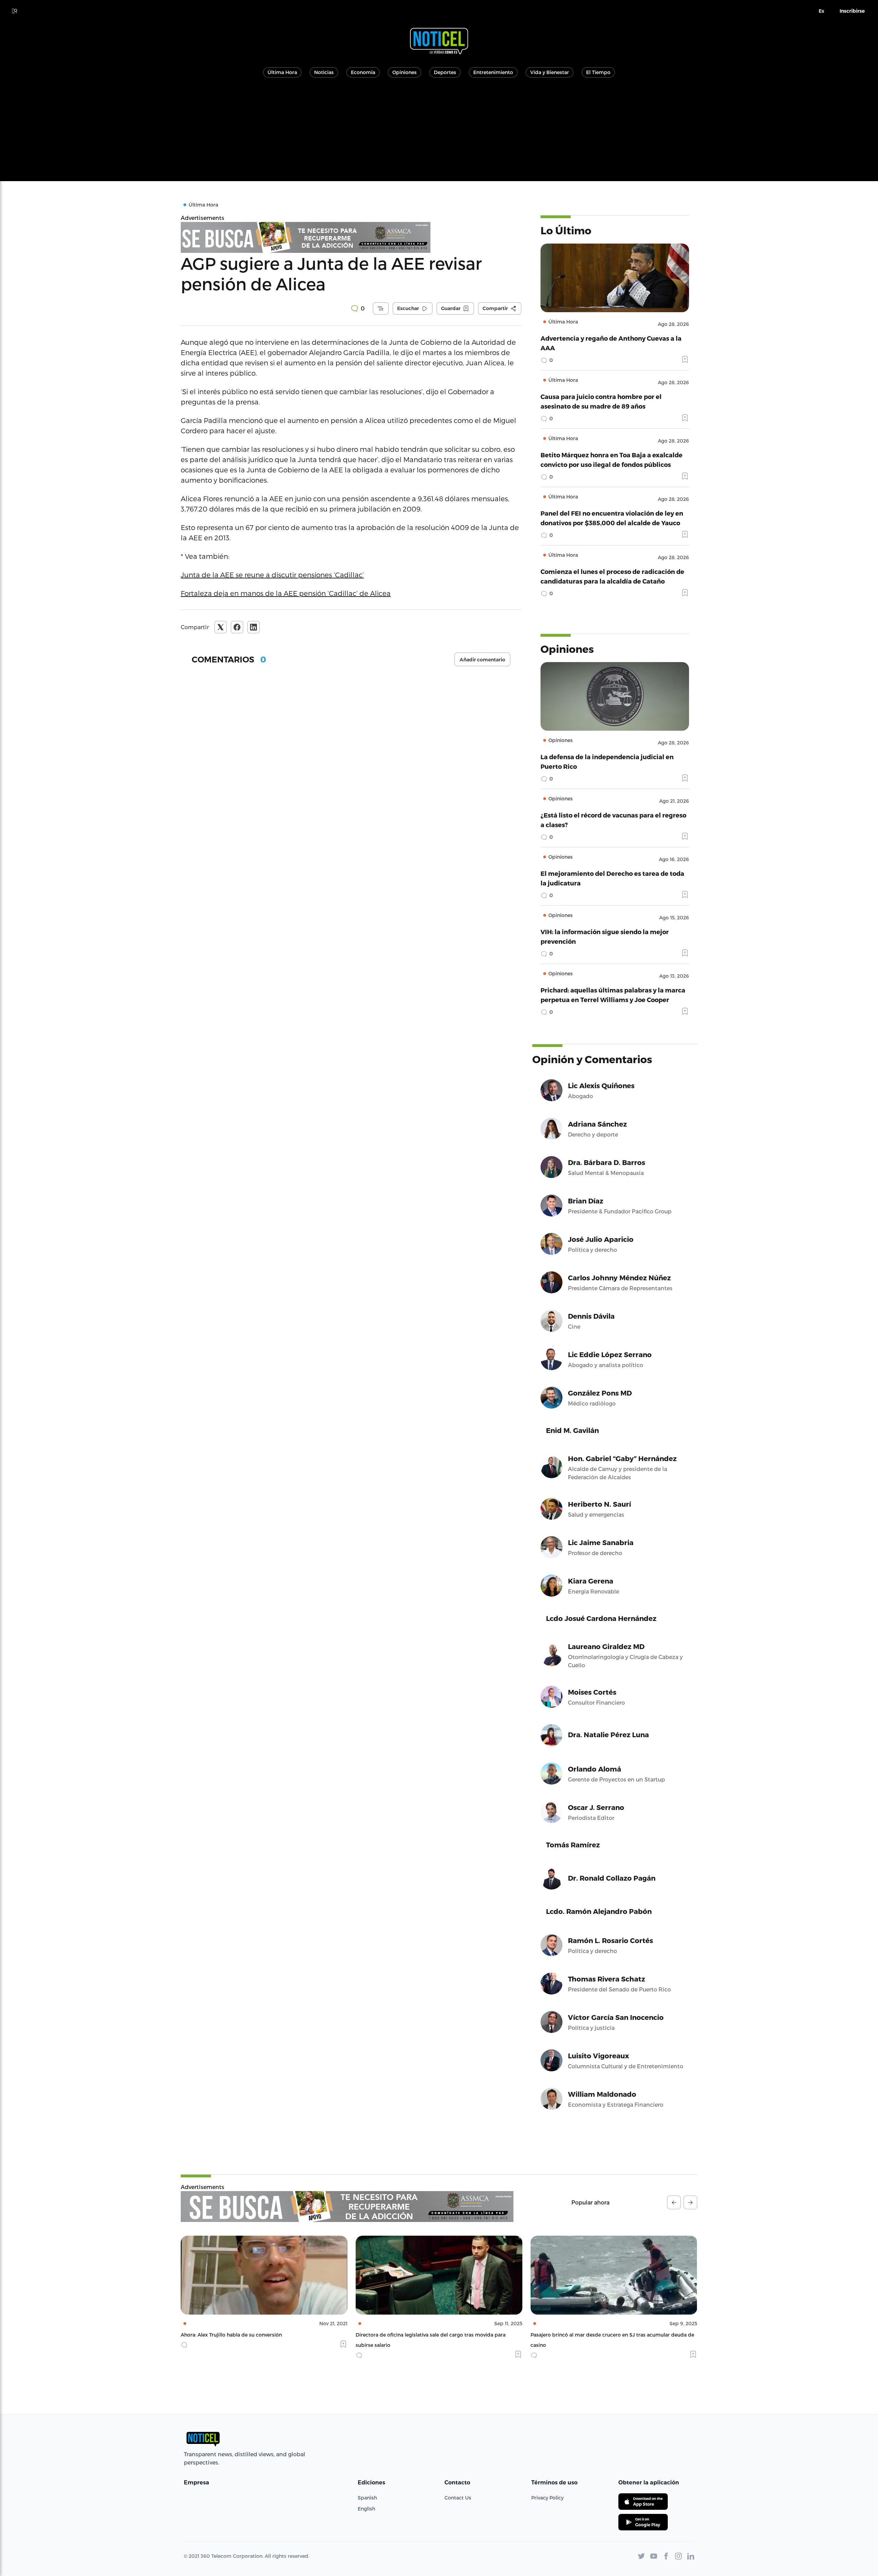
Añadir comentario (482, 660)
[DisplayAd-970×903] (347, 2207)
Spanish (367, 2498)
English (366, 2509)
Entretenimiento (493, 72)
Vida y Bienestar (550, 72)
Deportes (445, 72)
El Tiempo (598, 72)
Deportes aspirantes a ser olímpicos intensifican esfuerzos (656, 2335)
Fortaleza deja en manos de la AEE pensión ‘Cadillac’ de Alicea (286, 593)
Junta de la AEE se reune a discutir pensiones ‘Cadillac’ (272, 575)
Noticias (324, 72)
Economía (363, 72)
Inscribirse (852, 11)
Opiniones (405, 72)
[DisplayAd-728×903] (351, 237)
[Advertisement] (439, 133)
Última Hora (282, 72)
